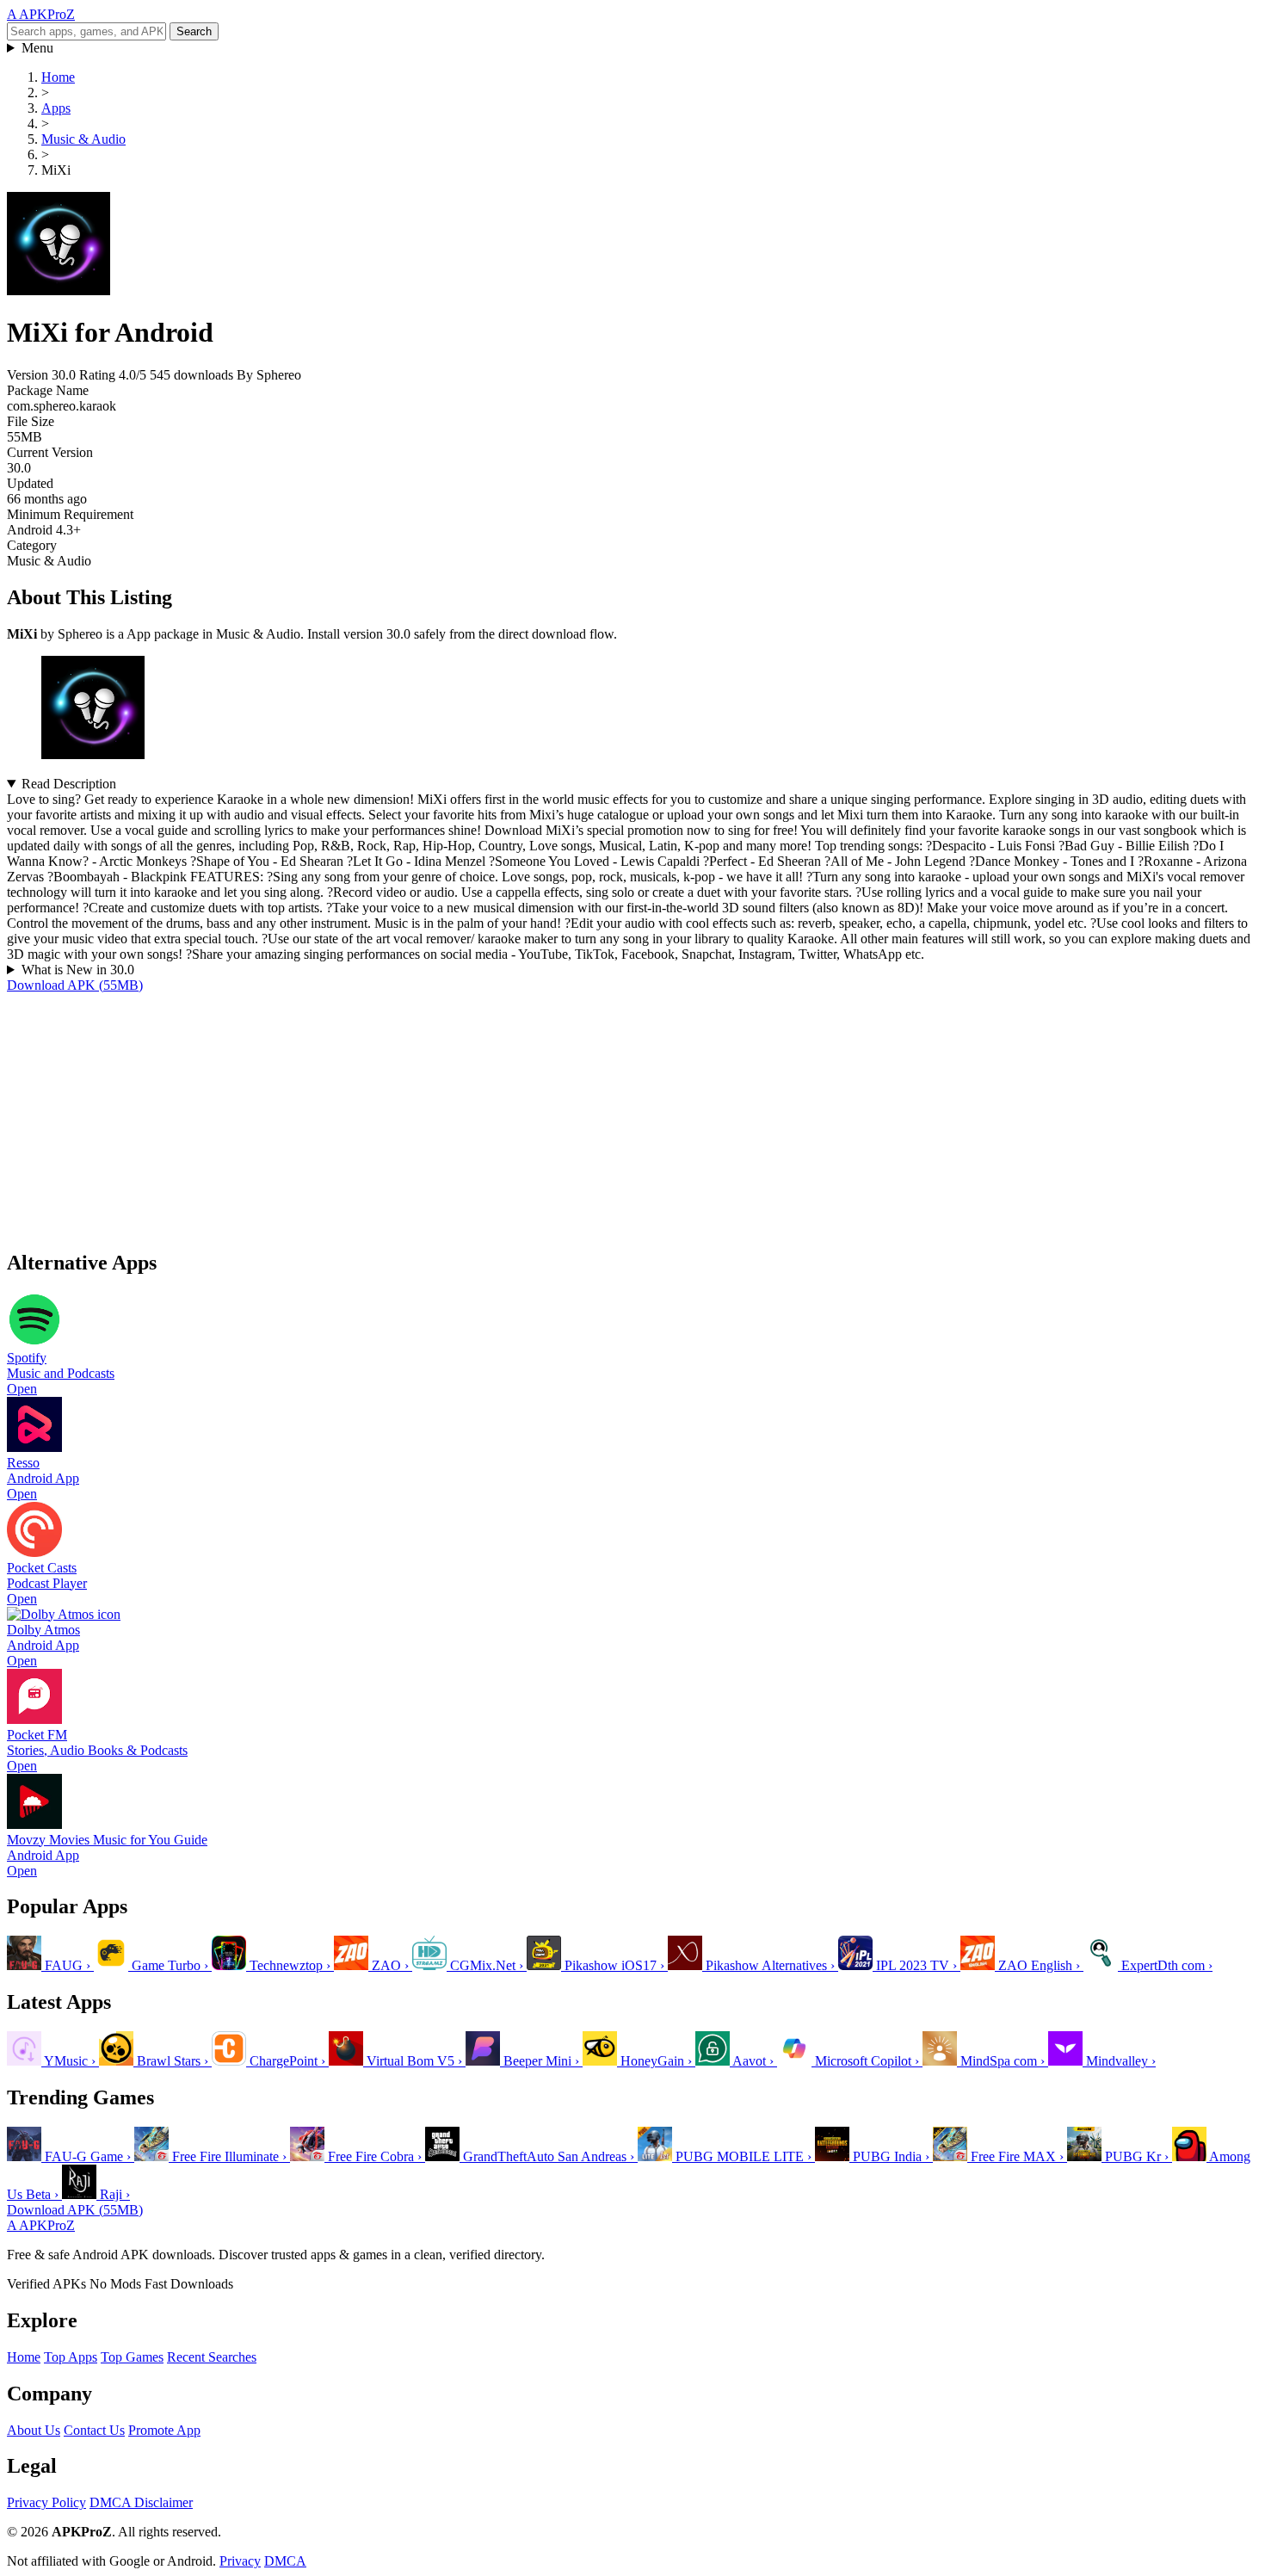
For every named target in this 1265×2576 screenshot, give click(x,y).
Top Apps (71, 2357)
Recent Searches (212, 2357)
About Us (34, 2430)
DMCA (285, 2561)
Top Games (132, 2357)
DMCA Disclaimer (141, 2502)
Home (24, 2357)
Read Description (69, 784)
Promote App (164, 2430)
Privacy (240, 2561)
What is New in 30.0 (78, 970)
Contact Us (94, 2430)
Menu (37, 48)
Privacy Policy (46, 2502)
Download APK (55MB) (75, 985)
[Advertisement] (523, 1114)
